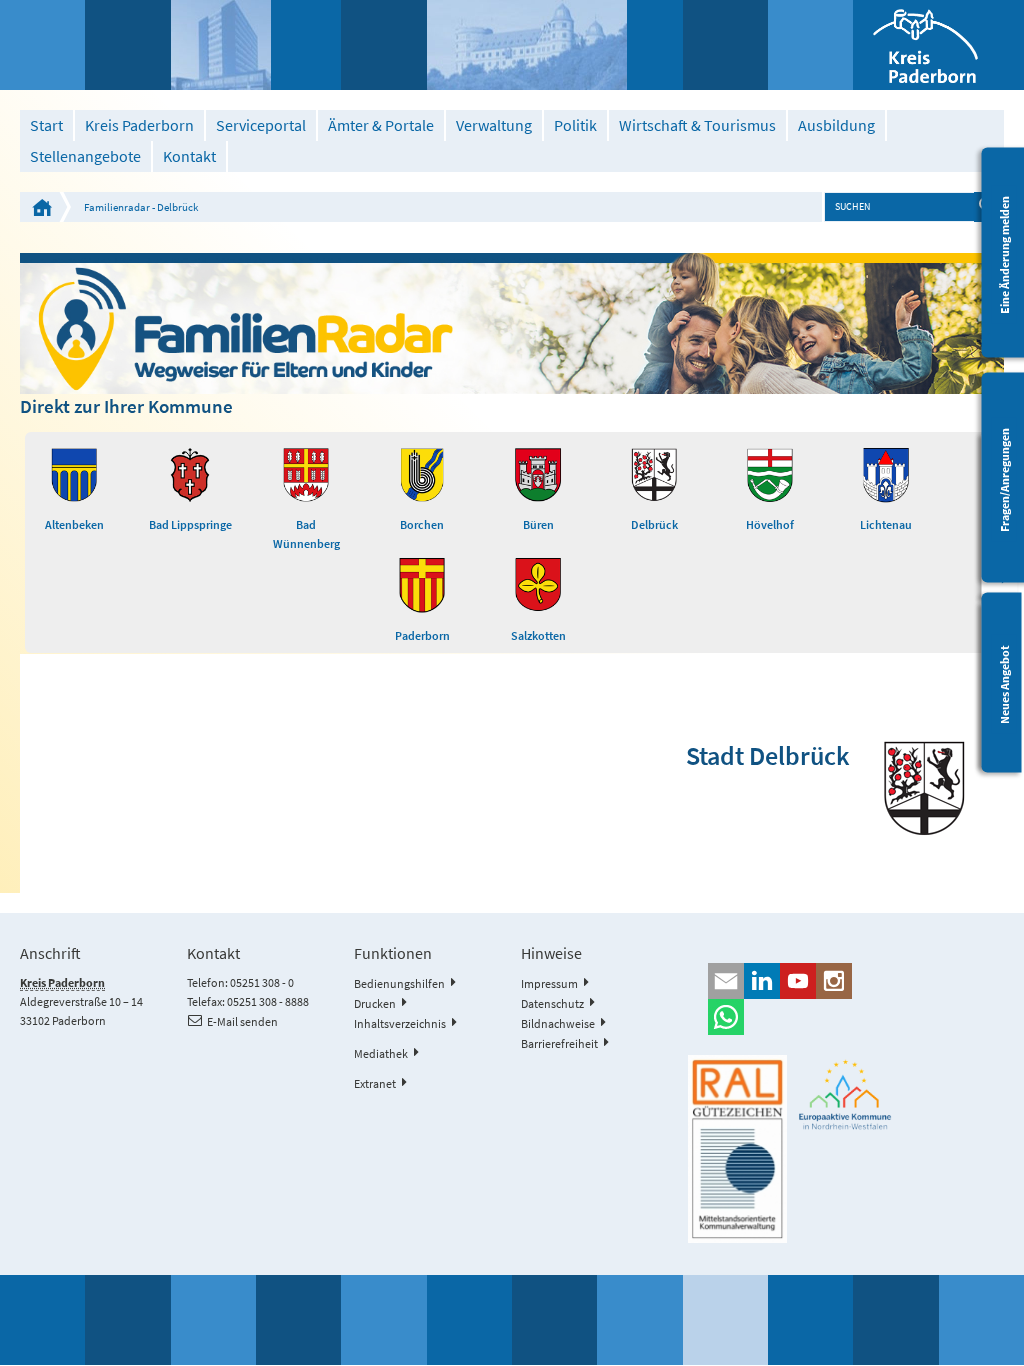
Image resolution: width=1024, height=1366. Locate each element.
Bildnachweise (558, 1023)
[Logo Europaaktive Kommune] (845, 1095)
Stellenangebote (85, 156)
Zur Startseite (42, 207)
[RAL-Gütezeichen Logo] (737, 1149)
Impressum (549, 983)
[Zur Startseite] (938, 45)
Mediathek (381, 1053)
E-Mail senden (242, 1021)
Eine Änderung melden (1004, 254)
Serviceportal (261, 125)
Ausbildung (836, 125)
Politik (575, 125)
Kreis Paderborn (139, 125)
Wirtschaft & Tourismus (697, 125)
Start (46, 125)
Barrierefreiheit (559, 1043)
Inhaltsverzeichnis (400, 1023)
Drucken (375, 1003)
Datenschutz (552, 1003)
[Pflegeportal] (511, 323)
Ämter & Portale (381, 125)
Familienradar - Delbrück (141, 207)
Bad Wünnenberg (306, 534)
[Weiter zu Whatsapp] (845, 1017)
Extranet (375, 1083)
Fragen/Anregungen (1004, 479)
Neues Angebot (1004, 684)
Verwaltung (494, 125)
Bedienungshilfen (399, 983)
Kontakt (189, 156)
